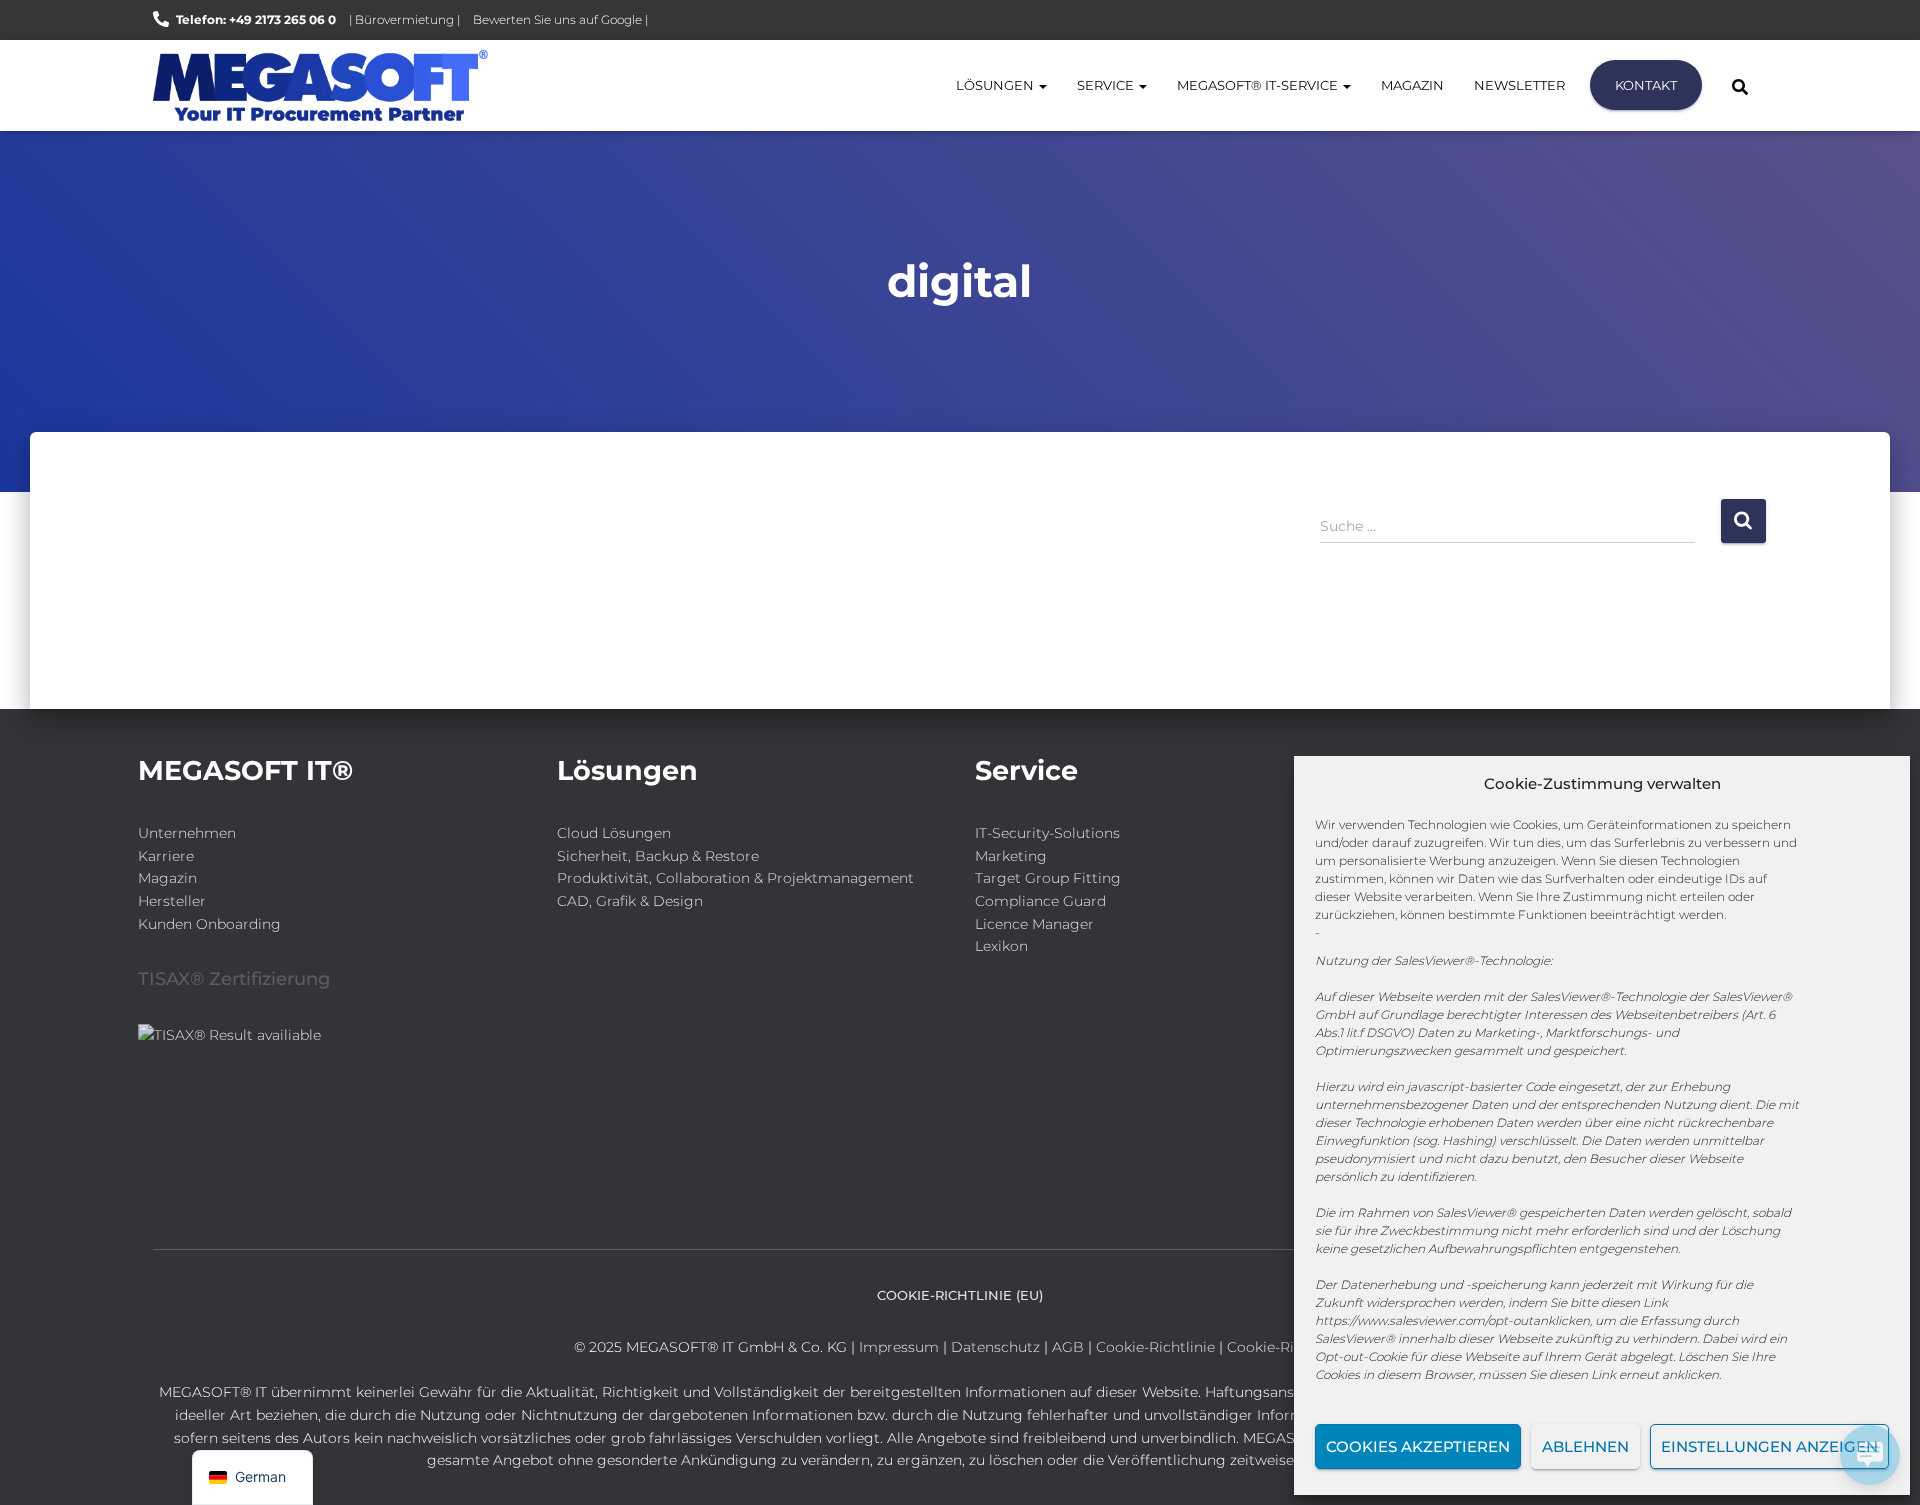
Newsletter (1519, 85)
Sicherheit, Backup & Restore (658, 856)
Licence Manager (1034, 924)
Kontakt (1646, 85)
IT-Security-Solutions (1047, 833)
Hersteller (172, 901)
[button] (1042, 85)
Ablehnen (1585, 1446)
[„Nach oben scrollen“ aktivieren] (40, 1465)
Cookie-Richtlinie (1157, 1347)
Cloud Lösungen (614, 833)
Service (1107, 85)
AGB (1068, 1347)
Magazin (1412, 85)
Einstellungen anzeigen (1769, 1446)
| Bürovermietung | (404, 19)
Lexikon (1001, 946)
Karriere (166, 856)
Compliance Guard (1040, 901)
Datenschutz (995, 1347)
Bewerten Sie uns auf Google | (560, 19)
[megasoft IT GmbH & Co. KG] (320, 85)
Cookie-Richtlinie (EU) (960, 1295)
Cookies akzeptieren (1418, 1446)
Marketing (1011, 856)
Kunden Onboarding (209, 924)
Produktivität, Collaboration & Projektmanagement (735, 878)
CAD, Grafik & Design (630, 901)
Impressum (899, 1347)
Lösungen (996, 85)
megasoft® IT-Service (1259, 85)
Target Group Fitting (1048, 878)
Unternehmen (187, 833)
